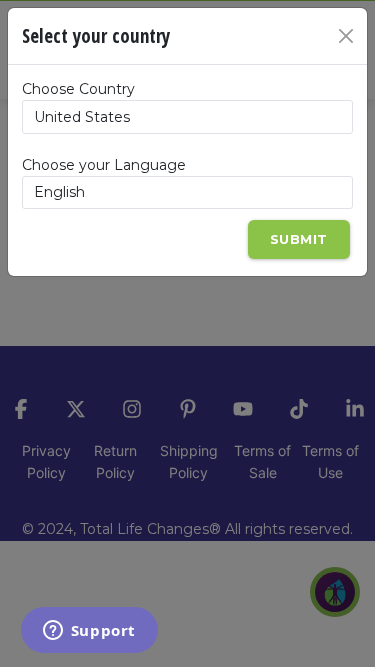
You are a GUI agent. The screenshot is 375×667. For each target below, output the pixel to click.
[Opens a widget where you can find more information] (89, 632)
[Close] (346, 36)
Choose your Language (104, 165)
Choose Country (78, 89)
